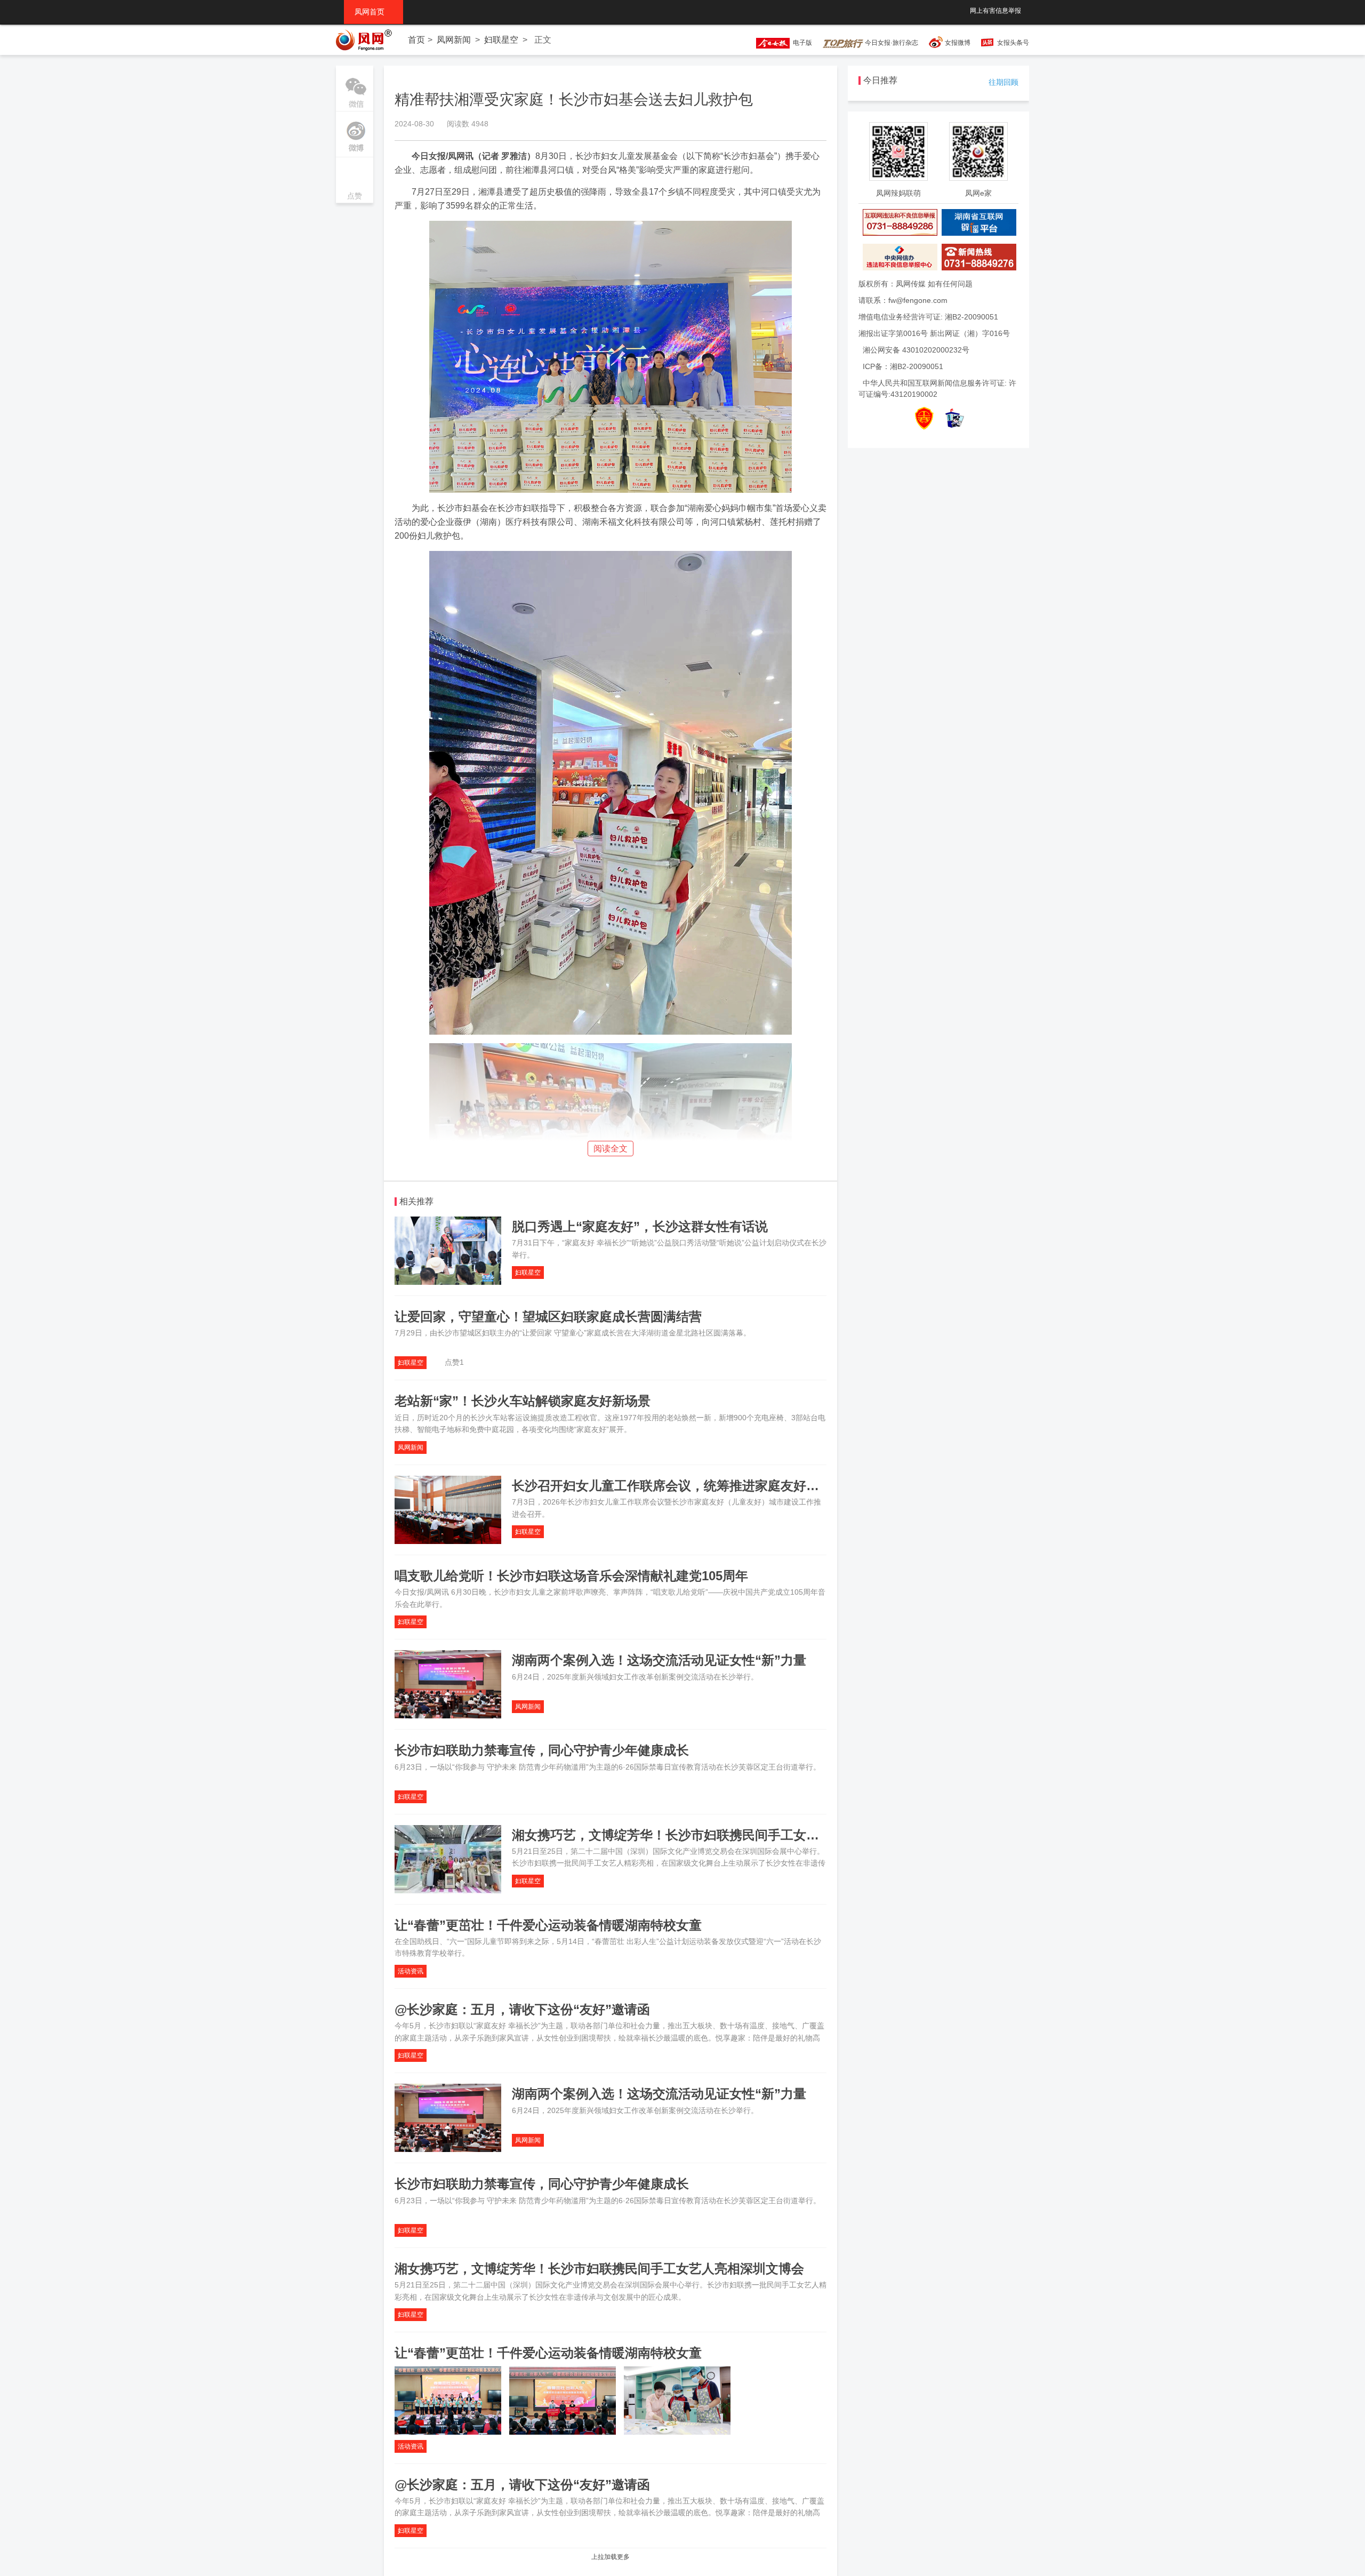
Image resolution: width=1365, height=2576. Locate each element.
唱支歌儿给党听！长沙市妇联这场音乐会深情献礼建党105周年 (571, 1576)
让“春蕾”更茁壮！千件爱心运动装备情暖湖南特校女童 (548, 1925)
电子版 (801, 43)
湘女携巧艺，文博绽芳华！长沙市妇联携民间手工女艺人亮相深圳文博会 (717, 1835)
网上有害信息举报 (995, 11)
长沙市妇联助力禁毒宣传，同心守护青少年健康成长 (542, 1750)
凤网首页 (374, 12)
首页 (416, 40)
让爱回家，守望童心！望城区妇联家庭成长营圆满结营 (548, 1317)
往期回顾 (1003, 82)
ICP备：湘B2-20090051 (903, 366)
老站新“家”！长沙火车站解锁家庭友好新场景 (523, 1401)
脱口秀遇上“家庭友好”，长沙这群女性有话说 (640, 1226)
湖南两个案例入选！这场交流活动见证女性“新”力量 (659, 1660)
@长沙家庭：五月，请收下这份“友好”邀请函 (522, 2009)
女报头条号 (1013, 43)
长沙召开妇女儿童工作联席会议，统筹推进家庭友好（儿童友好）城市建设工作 (736, 1486)
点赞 (355, 181)
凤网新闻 (454, 40)
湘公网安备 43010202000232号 (916, 350)
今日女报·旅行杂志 (891, 43)
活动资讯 (411, 1971)
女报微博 (958, 43)
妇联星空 (501, 40)
